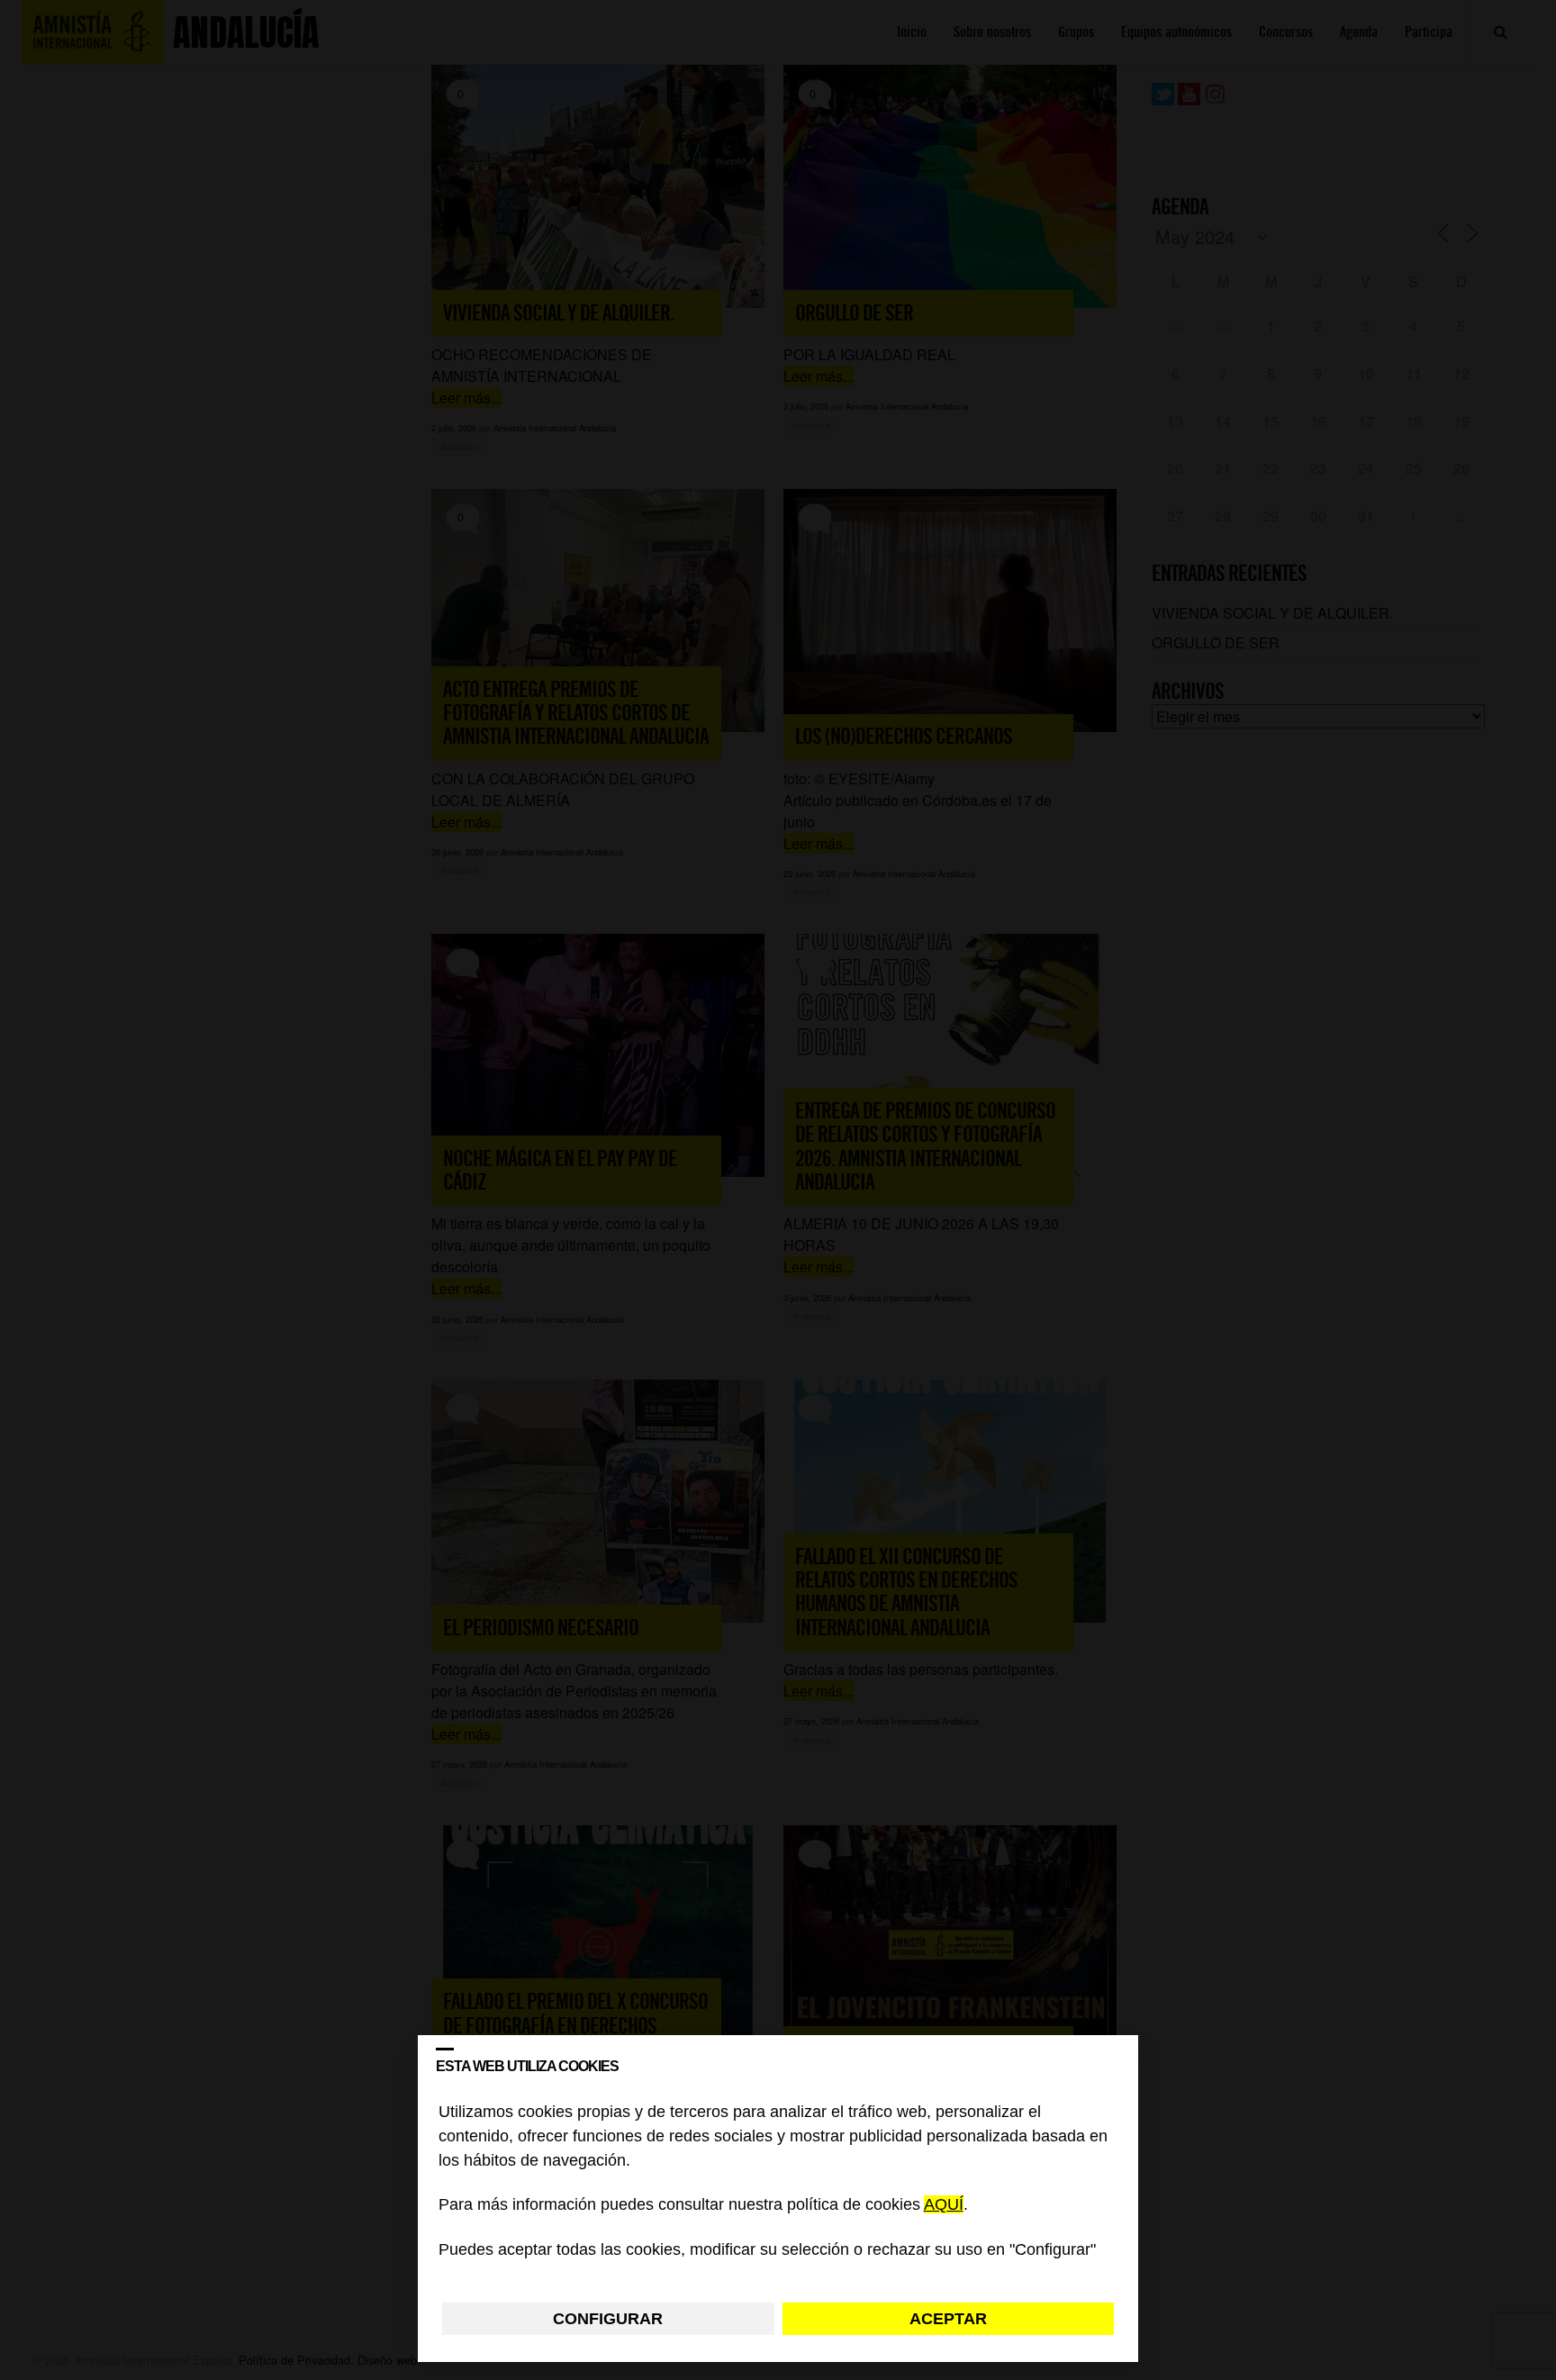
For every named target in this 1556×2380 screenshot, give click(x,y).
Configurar (608, 2319)
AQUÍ (944, 2205)
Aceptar (948, 2319)
